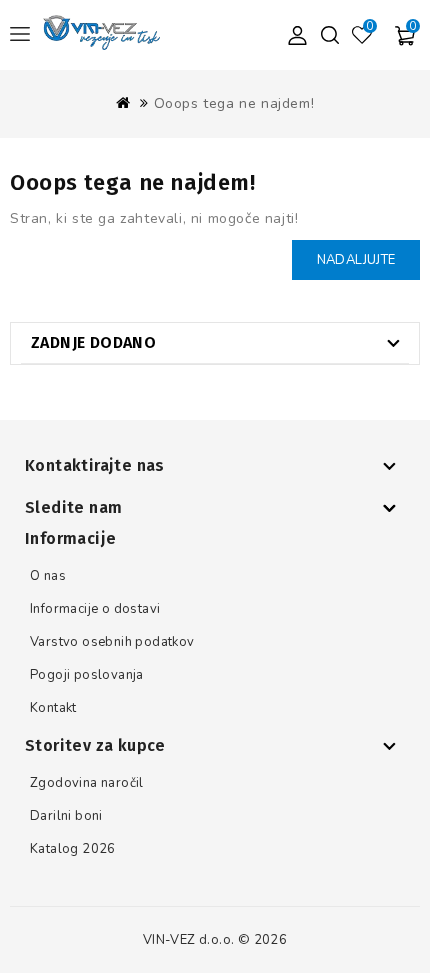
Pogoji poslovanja (87, 675)
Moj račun (297, 35)
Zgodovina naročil (87, 783)
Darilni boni (66, 816)
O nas (48, 576)
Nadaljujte (356, 260)
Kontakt (53, 708)
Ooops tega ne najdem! (234, 103)
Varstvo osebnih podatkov (112, 642)
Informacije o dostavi (95, 609)
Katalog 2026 (73, 849)
